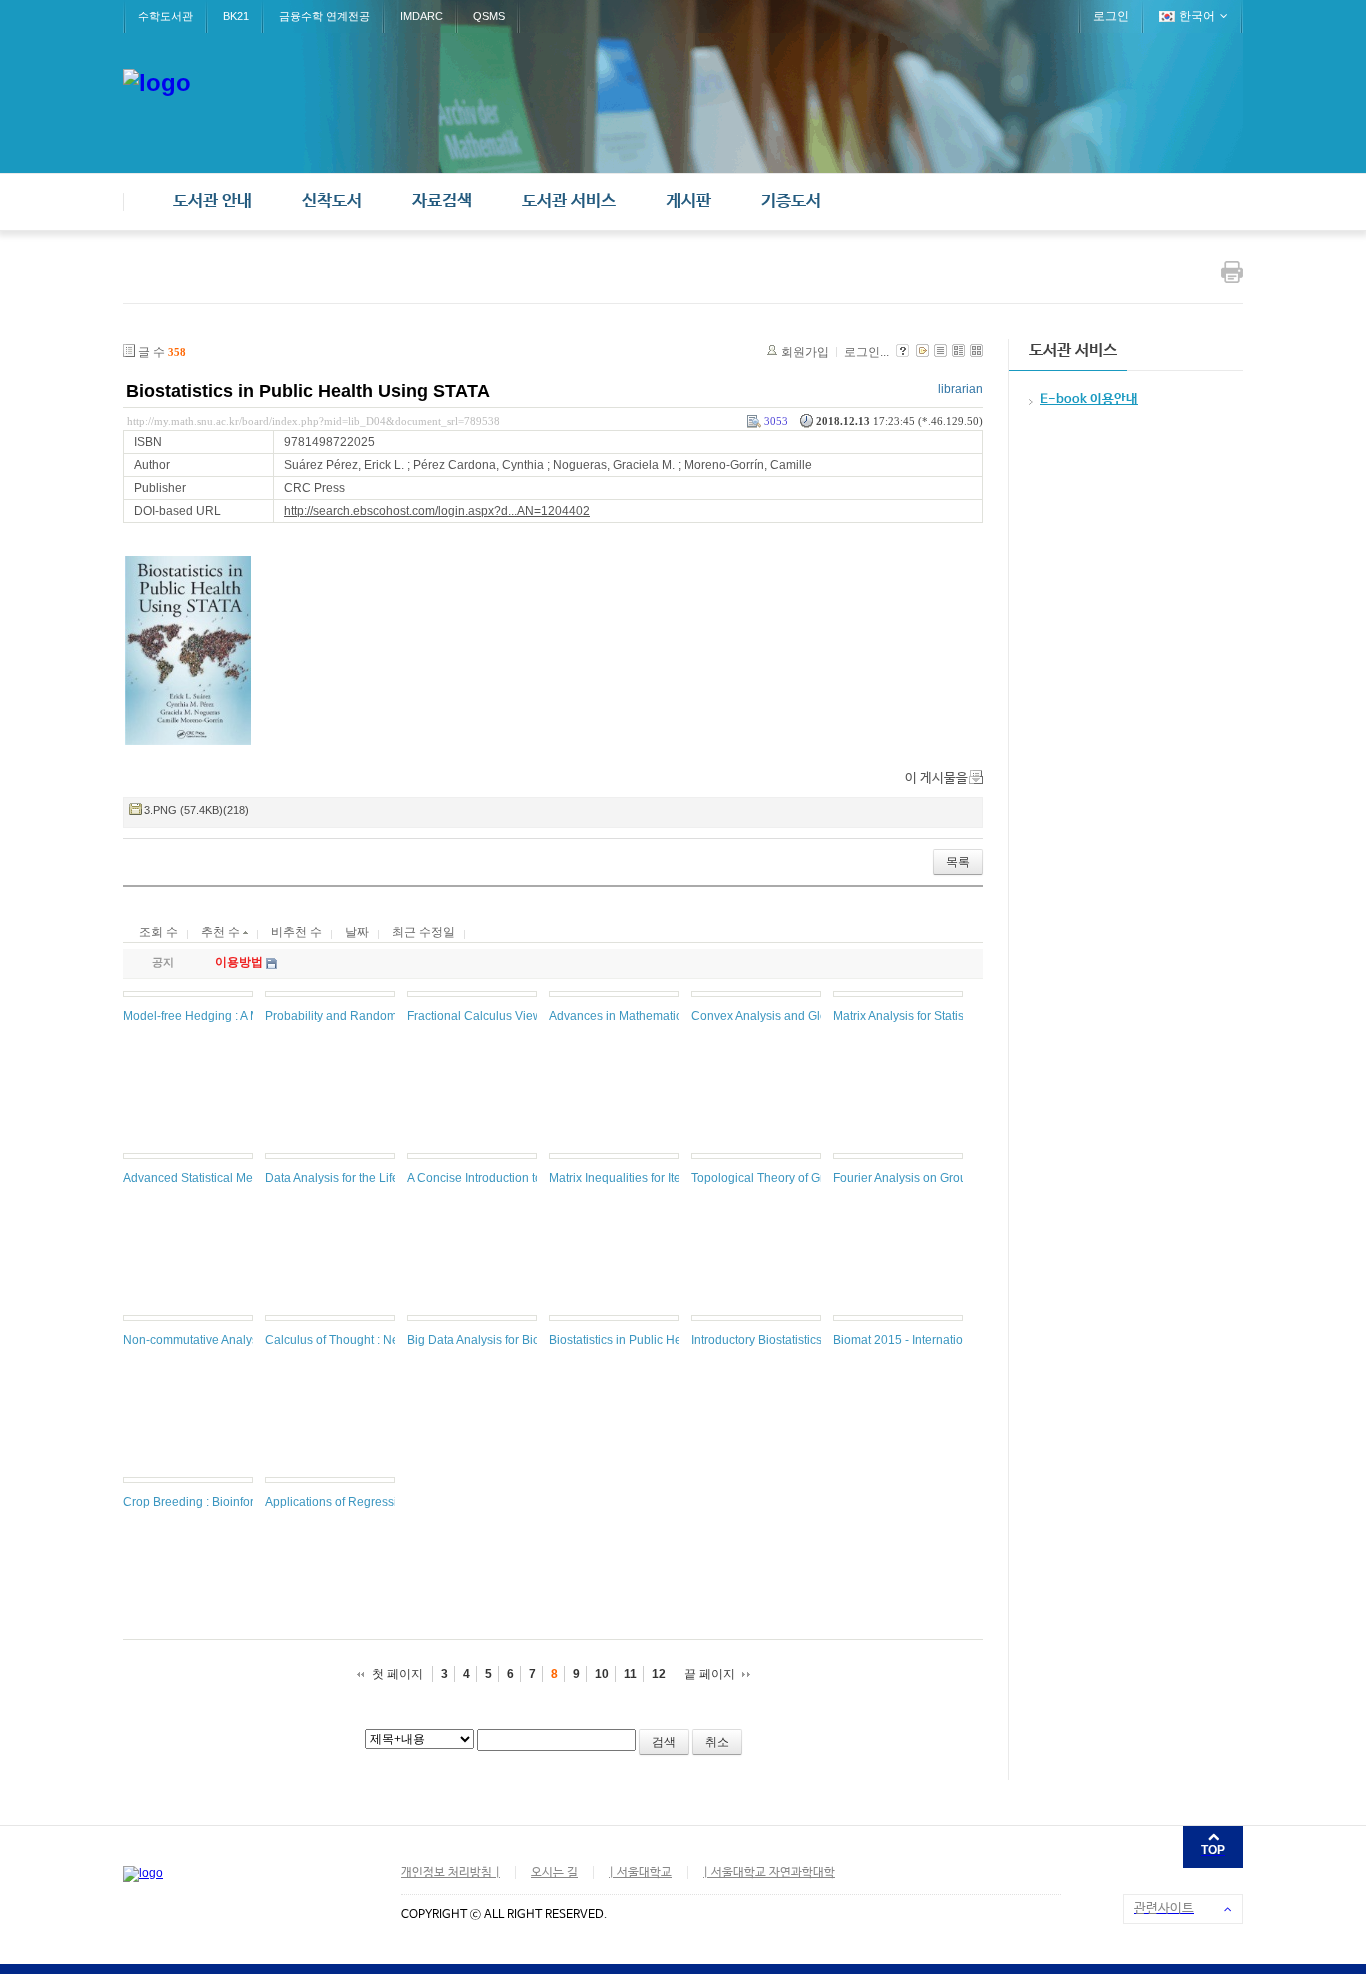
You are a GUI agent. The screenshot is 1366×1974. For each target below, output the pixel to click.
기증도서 (791, 201)
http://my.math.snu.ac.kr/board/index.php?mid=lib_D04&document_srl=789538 (313, 421)
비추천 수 (296, 932)
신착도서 (332, 201)
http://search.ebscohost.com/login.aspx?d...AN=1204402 (437, 511)
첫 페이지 (397, 1674)
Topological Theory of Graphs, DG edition (803, 1178)
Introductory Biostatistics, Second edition (800, 1340)
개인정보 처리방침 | (450, 1873)
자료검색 (442, 201)
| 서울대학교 (640, 1873)
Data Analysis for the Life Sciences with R (377, 1178)
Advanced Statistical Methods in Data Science (247, 1178)
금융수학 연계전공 (324, 16)
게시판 (688, 201)
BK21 (236, 16)
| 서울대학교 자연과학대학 (769, 1873)
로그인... (866, 352)
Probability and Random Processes (361, 1016)
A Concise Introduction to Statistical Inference (529, 1178)
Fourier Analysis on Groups (906, 1178)
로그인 (1111, 16)
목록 (958, 862)
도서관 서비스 (569, 201)
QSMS (489, 16)
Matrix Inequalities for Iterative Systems (654, 1178)
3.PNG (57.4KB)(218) (196, 810)
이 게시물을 (936, 778)
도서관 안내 (212, 201)
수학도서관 (165, 16)
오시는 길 (554, 1873)
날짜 (357, 932)
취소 (717, 1742)
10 (602, 1674)
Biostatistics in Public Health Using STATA (308, 391)
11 (630, 1674)
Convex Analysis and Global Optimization (803, 1016)
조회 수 (158, 932)
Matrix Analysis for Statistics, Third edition (944, 1016)
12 (659, 1674)
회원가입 (805, 352)
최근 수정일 (423, 932)
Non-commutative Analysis (195, 1340)
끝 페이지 (709, 1674)
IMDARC (421, 16)
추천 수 (222, 932)
